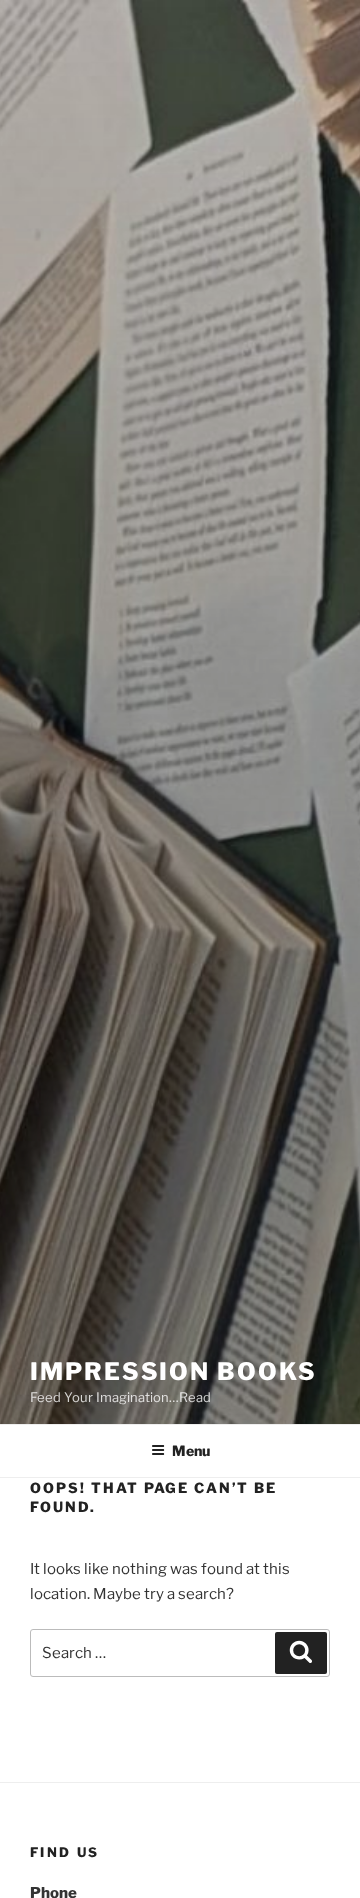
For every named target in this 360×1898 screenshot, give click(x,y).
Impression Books (173, 1371)
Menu (191, 1450)
